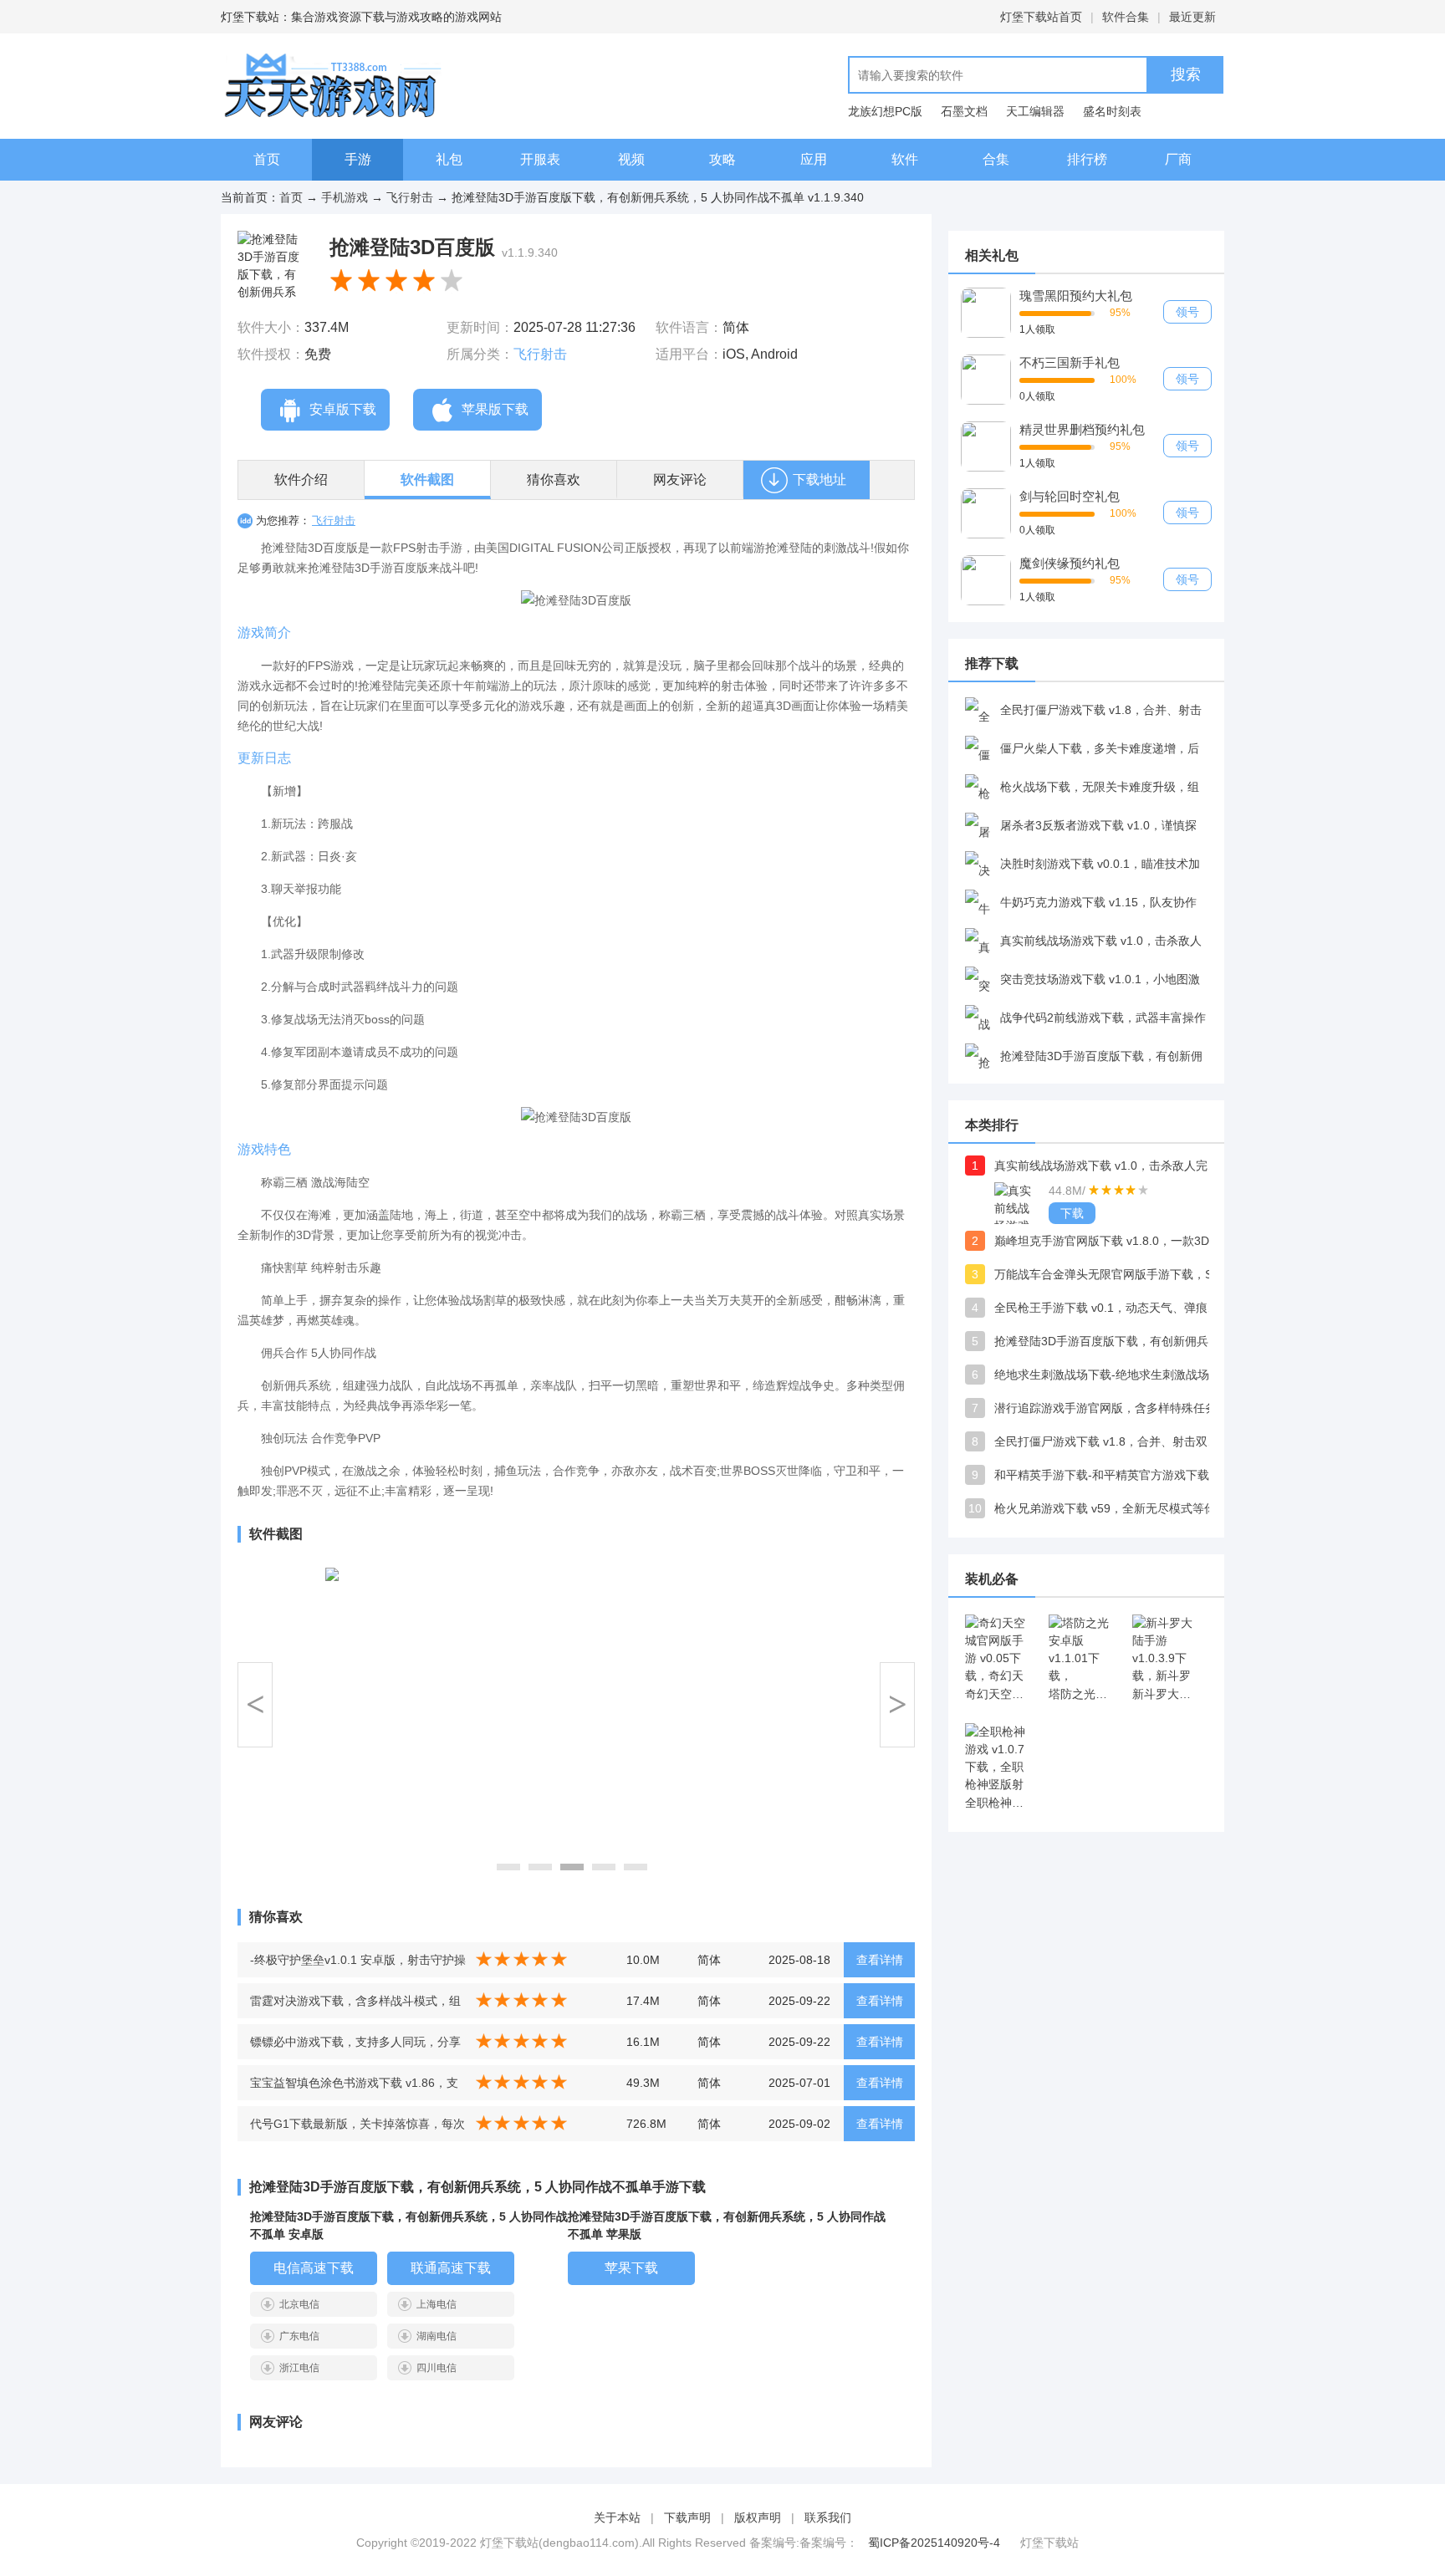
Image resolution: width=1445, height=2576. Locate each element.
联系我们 (828, 2517)
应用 (814, 159)
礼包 (449, 159)
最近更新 (1192, 17)
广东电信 (299, 2336)
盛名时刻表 (1112, 111)
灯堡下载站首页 (1041, 17)
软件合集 (1126, 17)
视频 (631, 159)
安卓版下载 (343, 409)
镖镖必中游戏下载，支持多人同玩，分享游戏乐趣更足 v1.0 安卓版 (355, 2047)
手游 (358, 159)
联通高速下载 (451, 2268)
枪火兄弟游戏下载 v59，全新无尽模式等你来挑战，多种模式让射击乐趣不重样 (1111, 1508)
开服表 (540, 159)
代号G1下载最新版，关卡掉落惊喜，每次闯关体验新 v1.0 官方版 (357, 2129)
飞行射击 (410, 197)
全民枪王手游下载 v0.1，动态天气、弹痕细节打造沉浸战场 (1111, 1308)
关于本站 (617, 2517)
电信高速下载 (314, 2268)
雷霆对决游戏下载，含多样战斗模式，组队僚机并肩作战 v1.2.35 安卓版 (355, 2006)
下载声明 (687, 2517)
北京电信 (299, 2304)
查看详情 (880, 1960)
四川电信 (437, 2368)
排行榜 (1087, 159)
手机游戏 (345, 197)
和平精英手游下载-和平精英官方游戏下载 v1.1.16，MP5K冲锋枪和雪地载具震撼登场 (1111, 1475)
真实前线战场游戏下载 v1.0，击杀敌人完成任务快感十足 (1111, 1166)
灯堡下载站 (1049, 2543)
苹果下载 (631, 2268)
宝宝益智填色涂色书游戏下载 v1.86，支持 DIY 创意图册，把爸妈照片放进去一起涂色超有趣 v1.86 (357, 2088)
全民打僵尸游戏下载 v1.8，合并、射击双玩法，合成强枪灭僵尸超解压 (1111, 1441)
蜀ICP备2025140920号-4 (934, 2543)
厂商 (1178, 159)
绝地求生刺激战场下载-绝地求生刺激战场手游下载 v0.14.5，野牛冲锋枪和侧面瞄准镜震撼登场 (1111, 1375)
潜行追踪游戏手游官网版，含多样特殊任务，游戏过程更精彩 (1111, 1408)
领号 (1187, 312)
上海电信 (437, 2304)
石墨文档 (964, 111)
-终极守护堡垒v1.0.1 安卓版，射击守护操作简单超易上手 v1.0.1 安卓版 (358, 1965)
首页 (267, 159)
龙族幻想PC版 (885, 111)
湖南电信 (437, 2336)
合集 (996, 159)
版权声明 (758, 2517)
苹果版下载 (495, 409)
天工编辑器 (1035, 111)
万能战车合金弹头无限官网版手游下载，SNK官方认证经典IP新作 (1111, 1274)
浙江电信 (299, 2368)
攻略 (722, 159)
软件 (905, 159)
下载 (1072, 1213)
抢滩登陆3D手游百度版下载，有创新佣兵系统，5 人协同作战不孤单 (1111, 1341)
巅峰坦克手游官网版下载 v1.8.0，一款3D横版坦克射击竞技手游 (1111, 1241)
